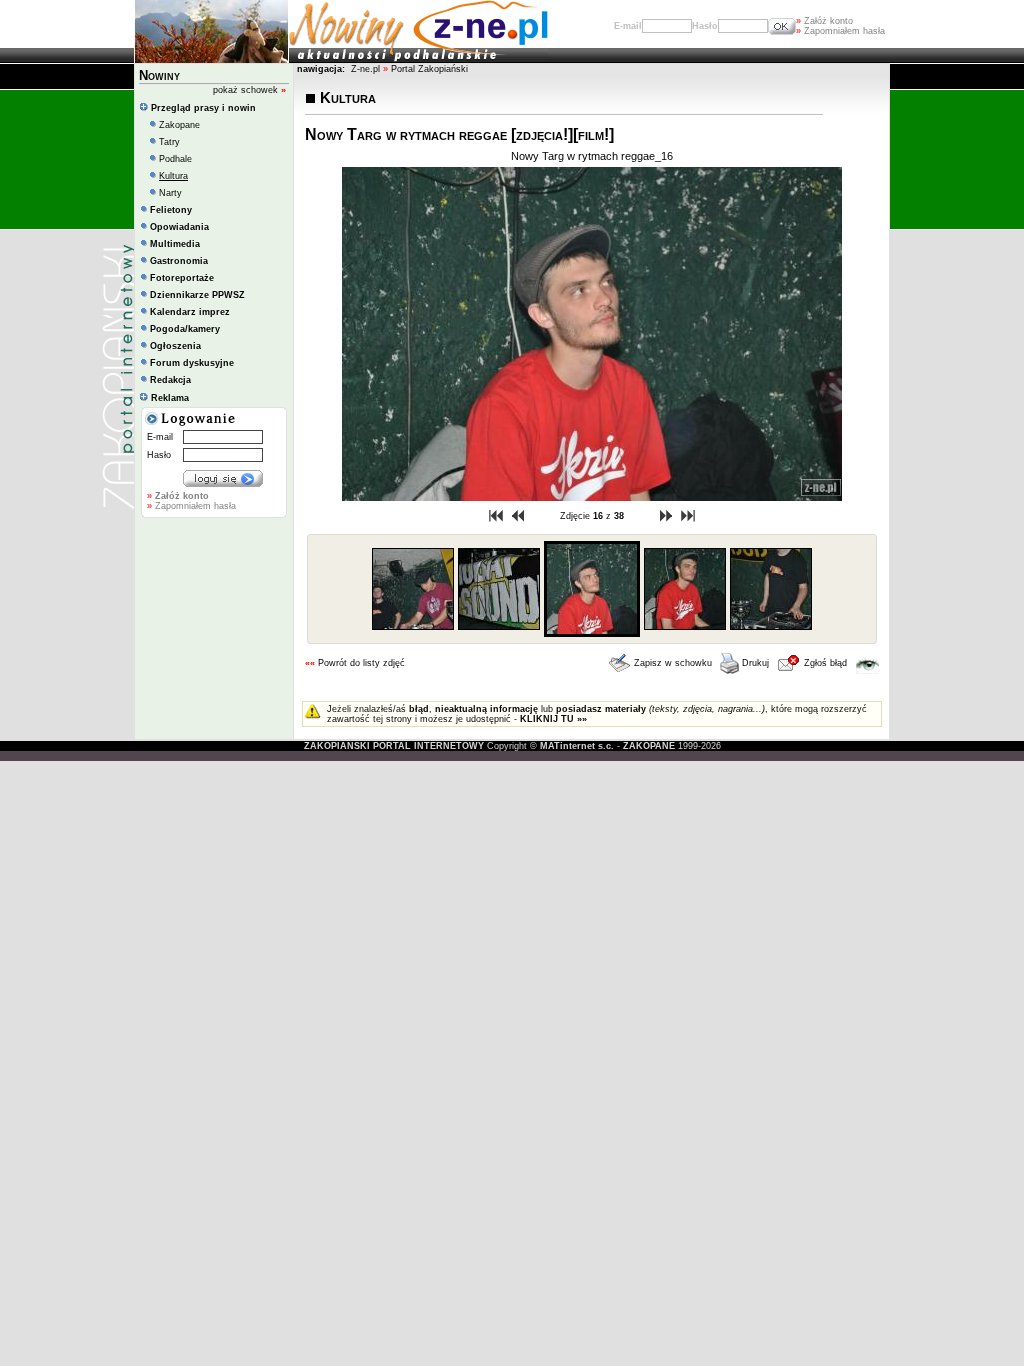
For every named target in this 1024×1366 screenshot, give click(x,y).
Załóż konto (824, 21)
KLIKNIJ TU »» (553, 719)
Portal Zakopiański (429, 69)
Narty (170, 193)
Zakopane (179, 125)
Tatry (169, 142)
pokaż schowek (249, 90)
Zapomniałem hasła (840, 31)
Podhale (175, 159)
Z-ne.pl (367, 69)
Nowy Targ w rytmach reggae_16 (592, 156)
